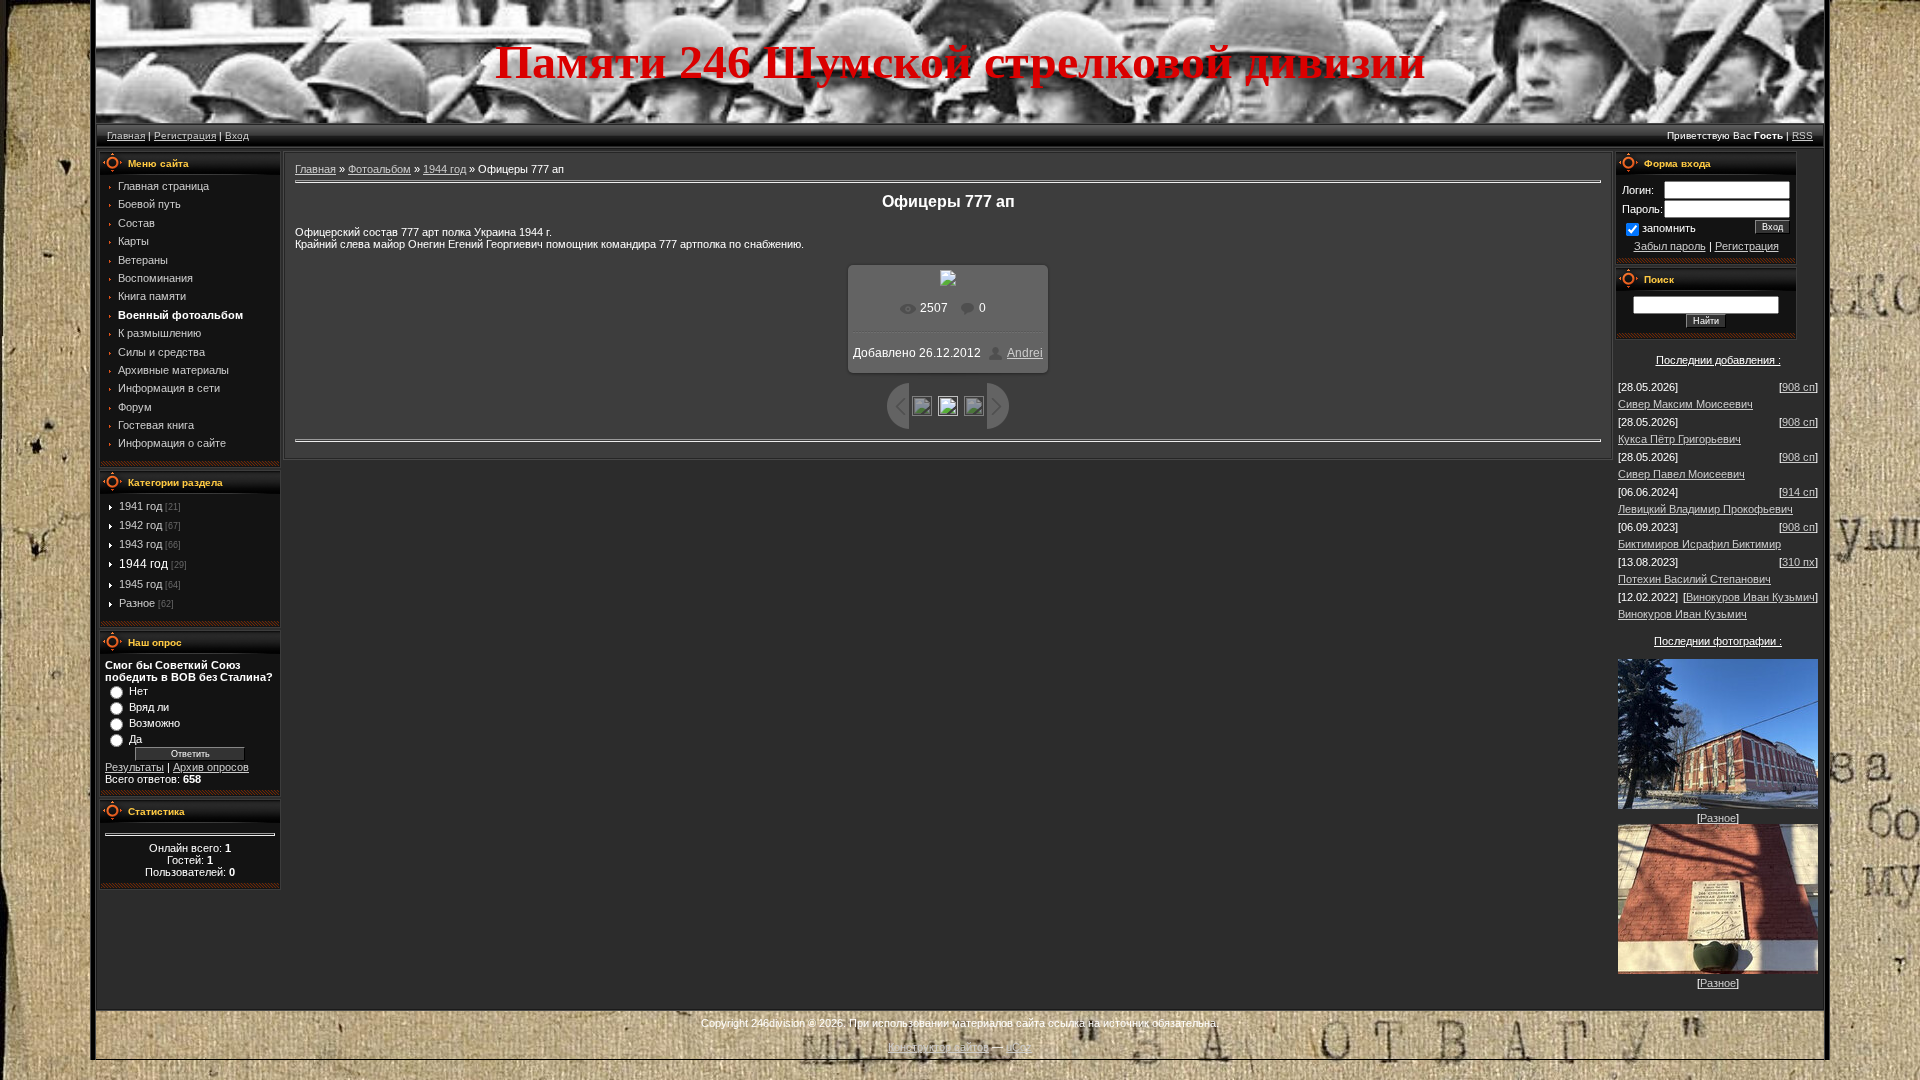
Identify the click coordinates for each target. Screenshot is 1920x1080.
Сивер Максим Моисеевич (1685, 404)
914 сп (1798, 492)
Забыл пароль (1670, 246)
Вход (237, 135)
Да (135, 739)
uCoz (1019, 1047)
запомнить (1669, 228)
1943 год (140, 544)
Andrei (1025, 353)
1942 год (140, 525)
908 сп (1798, 387)
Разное (137, 603)
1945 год (140, 584)
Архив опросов (211, 767)
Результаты (134, 767)
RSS (1802, 135)
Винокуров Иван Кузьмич (1750, 597)
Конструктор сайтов (938, 1047)
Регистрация (185, 135)
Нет (138, 691)
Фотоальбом (379, 169)
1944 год (143, 564)
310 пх (1798, 562)
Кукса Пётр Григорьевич (1679, 439)
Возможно (154, 723)
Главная (126, 135)
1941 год (140, 506)
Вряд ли (149, 707)
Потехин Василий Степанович (1694, 579)
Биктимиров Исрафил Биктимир (1699, 544)
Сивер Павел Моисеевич (1681, 474)
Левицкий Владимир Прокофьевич (1705, 509)
